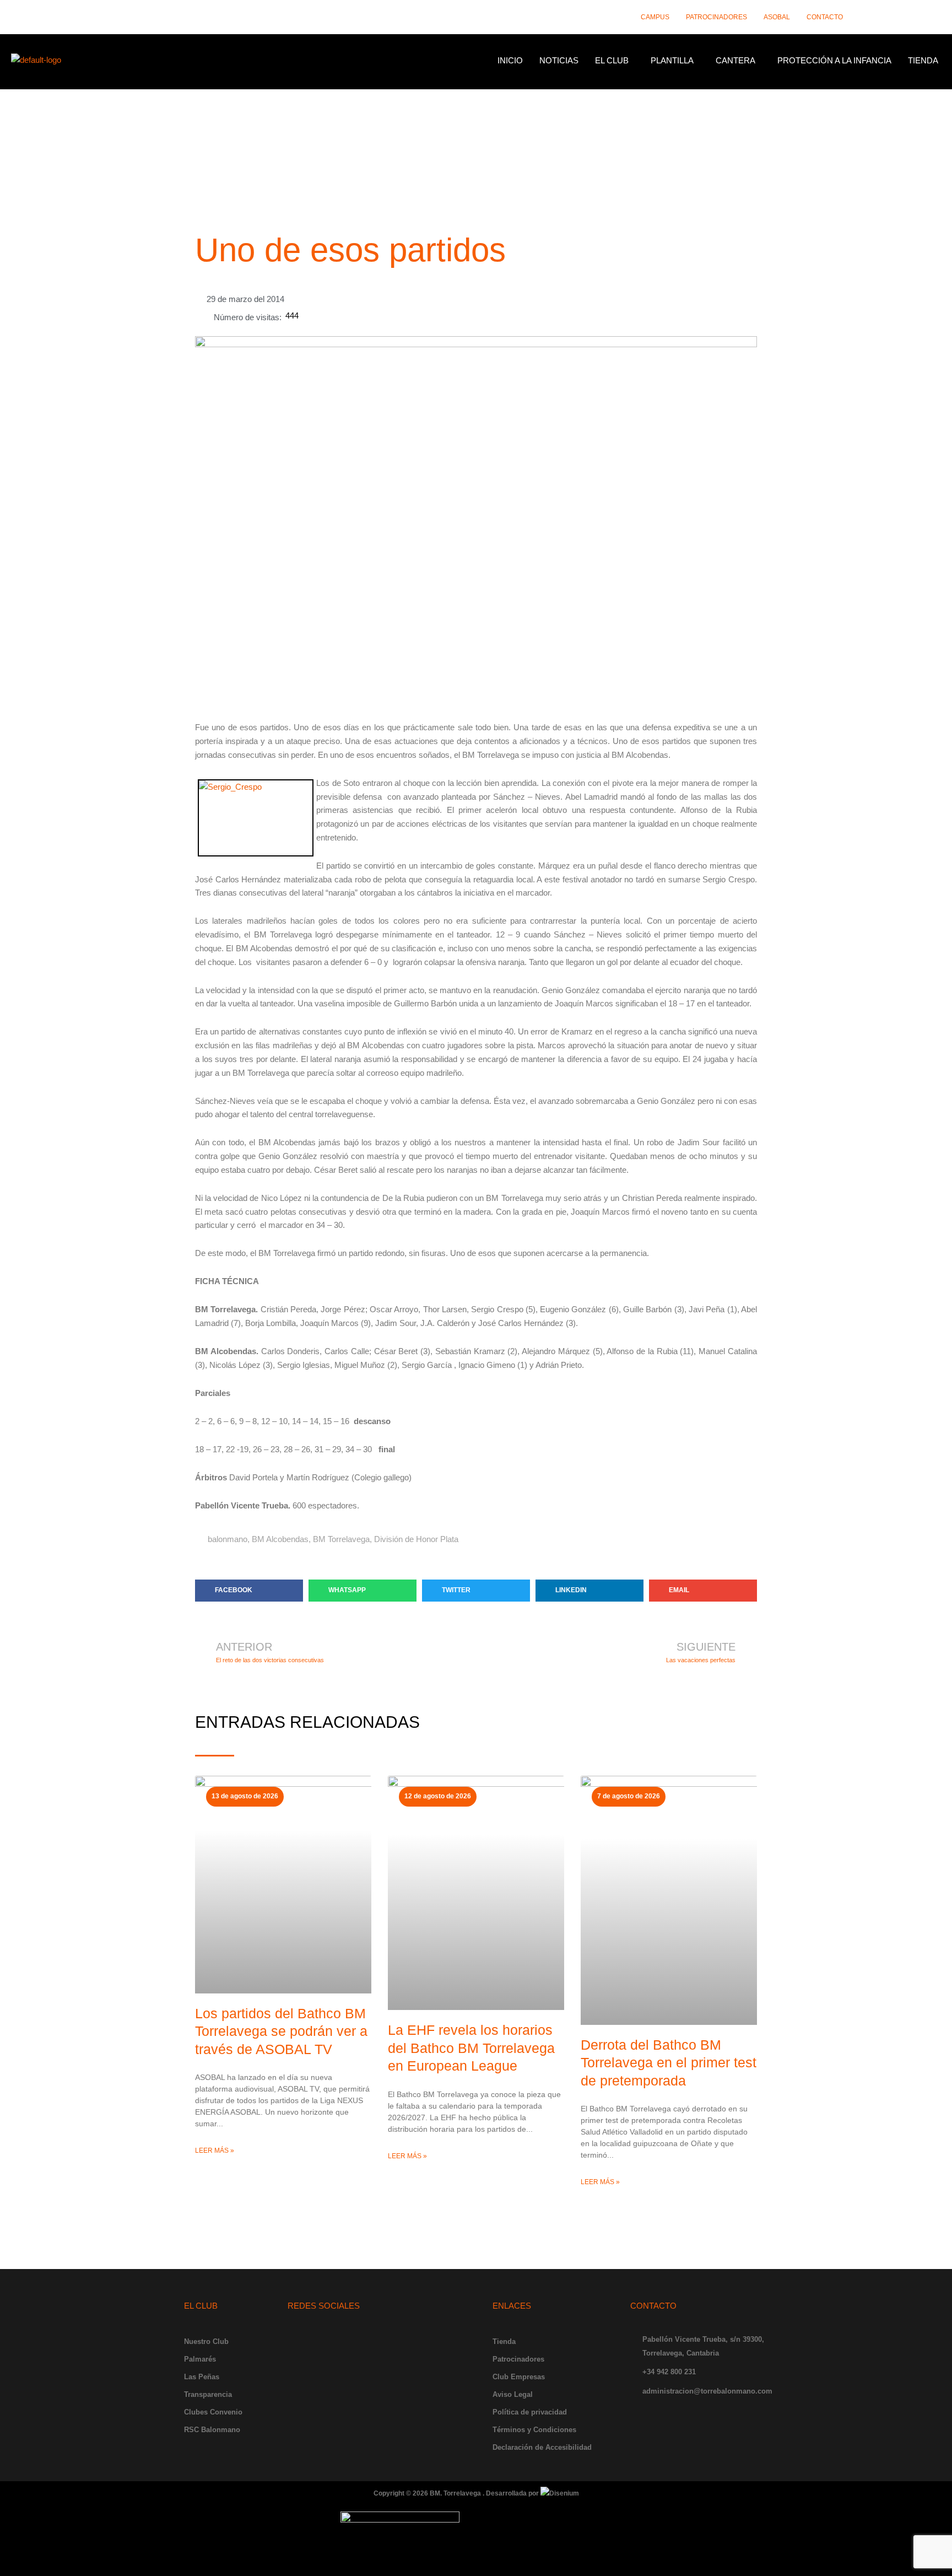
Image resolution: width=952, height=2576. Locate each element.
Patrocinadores (716, 17)
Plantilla (672, 60)
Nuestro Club (206, 2341)
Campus (655, 17)
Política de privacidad (530, 2412)
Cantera (735, 60)
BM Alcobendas (280, 1539)
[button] (615, 60)
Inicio (510, 60)
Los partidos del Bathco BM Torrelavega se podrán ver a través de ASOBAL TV (281, 2031)
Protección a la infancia (834, 60)
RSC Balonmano (212, 2430)
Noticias (559, 60)
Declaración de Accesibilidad (542, 2447)
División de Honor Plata (416, 1539)
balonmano (228, 1539)
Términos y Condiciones (534, 2430)
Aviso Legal (513, 2394)
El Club (612, 60)
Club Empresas (519, 2377)
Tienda (923, 60)
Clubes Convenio (213, 2412)
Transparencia (208, 2394)
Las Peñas (202, 2377)
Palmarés (200, 2359)
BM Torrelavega (341, 1539)
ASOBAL (777, 17)
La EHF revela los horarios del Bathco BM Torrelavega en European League (471, 2048)
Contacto (825, 17)
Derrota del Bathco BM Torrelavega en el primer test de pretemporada (669, 2063)
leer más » (215, 2151)
